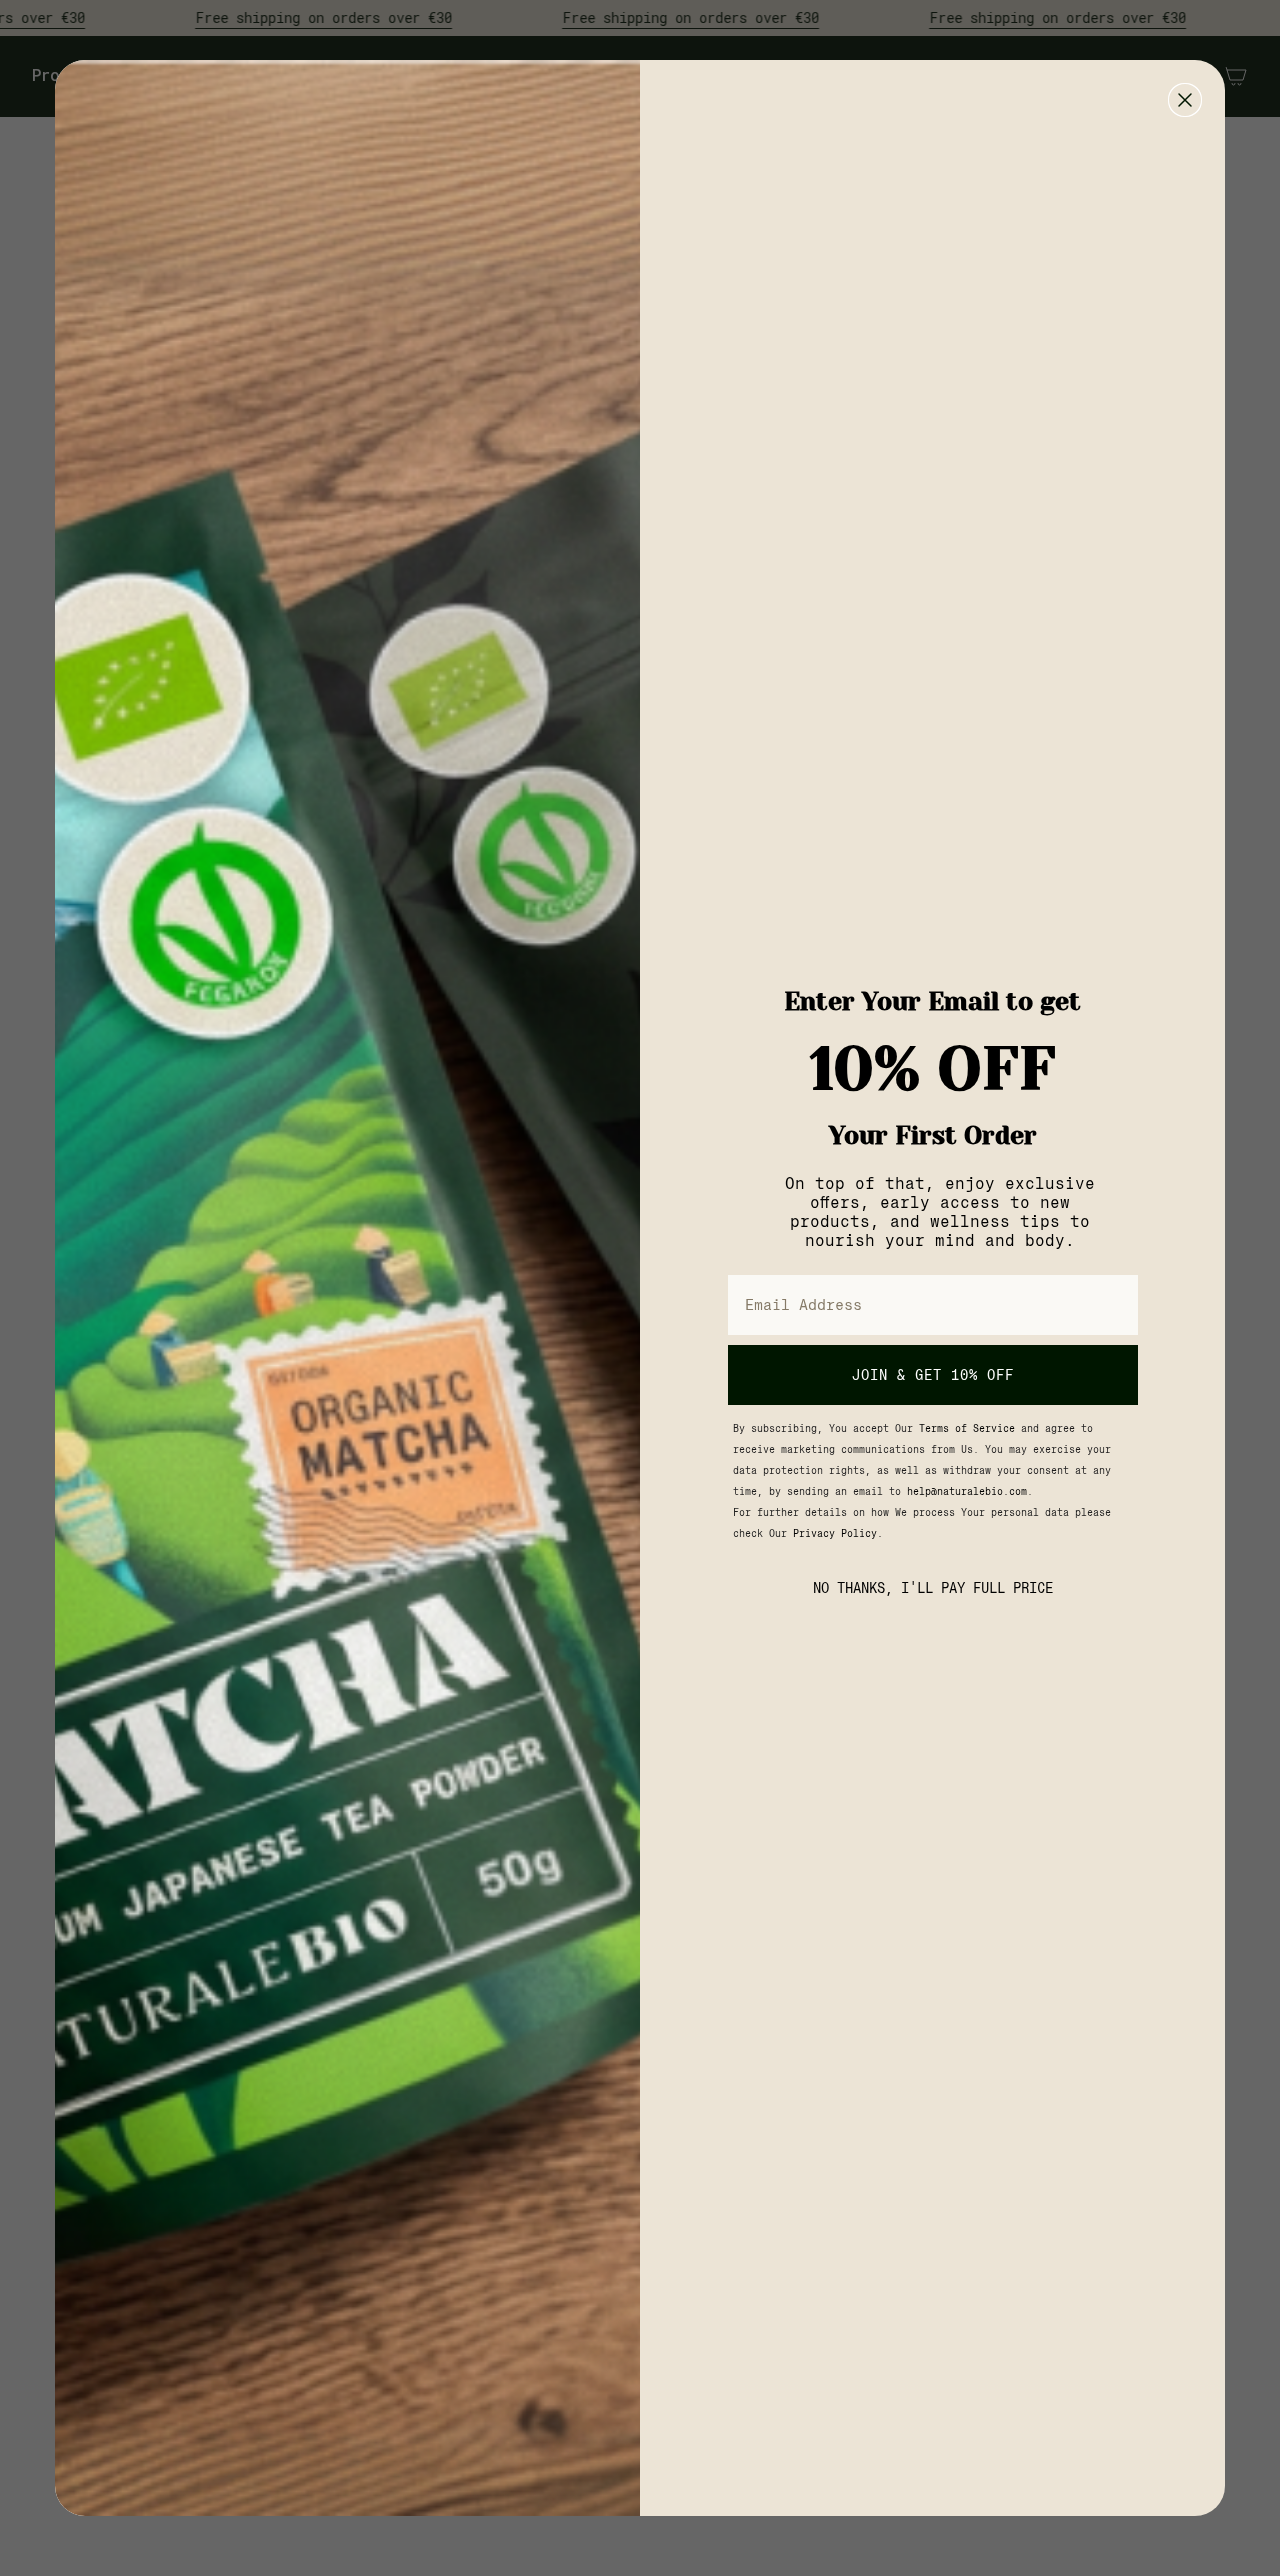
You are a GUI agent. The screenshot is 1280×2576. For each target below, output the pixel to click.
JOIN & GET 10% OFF (933, 1375)
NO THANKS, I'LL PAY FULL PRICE (933, 1588)
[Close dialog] (1185, 100)
